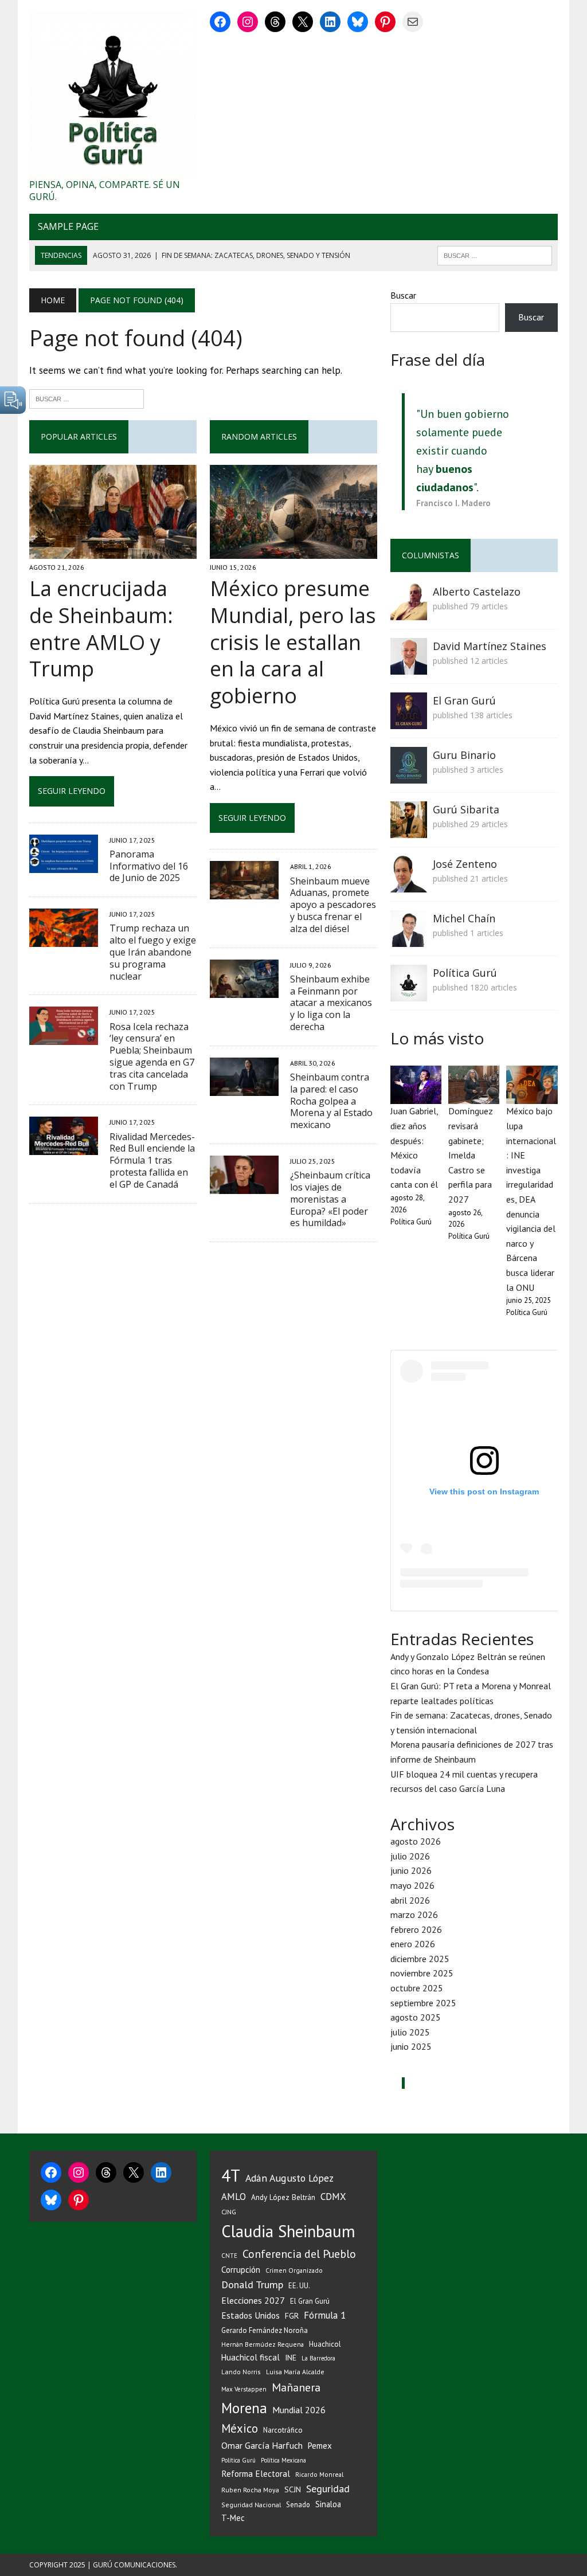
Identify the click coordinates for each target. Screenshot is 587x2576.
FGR (292, 2315)
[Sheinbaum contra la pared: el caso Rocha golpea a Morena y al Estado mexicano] (244, 1088)
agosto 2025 (416, 2017)
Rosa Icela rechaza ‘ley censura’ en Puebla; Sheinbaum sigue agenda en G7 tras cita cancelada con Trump (152, 1056)
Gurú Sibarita (466, 809)
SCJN (293, 2489)
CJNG (229, 2212)
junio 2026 (411, 1870)
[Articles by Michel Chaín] (409, 939)
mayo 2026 (412, 1885)
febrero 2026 (416, 1929)
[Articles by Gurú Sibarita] (409, 830)
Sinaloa (328, 2504)
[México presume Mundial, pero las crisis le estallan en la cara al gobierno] (293, 551)
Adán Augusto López (289, 2178)
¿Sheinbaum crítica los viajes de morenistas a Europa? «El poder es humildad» (330, 1199)
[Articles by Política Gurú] (409, 993)
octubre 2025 (417, 1988)
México (240, 2428)
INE (291, 2358)
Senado (298, 2504)
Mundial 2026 (299, 2410)
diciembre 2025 (420, 1959)
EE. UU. (299, 2285)
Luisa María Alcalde (295, 2372)
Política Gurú (465, 973)
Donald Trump (252, 2285)
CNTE (229, 2256)
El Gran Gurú (464, 700)
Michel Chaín (464, 918)
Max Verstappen (244, 2389)
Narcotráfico (283, 2430)
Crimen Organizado (294, 2270)
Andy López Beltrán (283, 2197)
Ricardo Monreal (319, 2474)
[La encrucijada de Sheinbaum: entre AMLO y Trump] (113, 551)
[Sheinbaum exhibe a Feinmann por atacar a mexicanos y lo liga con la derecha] (244, 990)
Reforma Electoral (256, 2473)
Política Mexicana (283, 2460)
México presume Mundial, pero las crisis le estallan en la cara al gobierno (293, 642)
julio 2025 (410, 2032)
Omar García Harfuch (262, 2445)
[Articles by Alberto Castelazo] (409, 612)
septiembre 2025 (423, 2003)
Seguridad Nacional (251, 2505)
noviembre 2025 (422, 1973)
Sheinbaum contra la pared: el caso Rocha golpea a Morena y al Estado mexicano (331, 1101)
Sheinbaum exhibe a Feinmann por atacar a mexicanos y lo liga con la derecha (331, 1003)
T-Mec (233, 2518)
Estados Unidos (251, 2315)
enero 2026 (413, 1944)
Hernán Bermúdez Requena (263, 2344)
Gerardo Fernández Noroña (265, 2330)
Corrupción (241, 2269)
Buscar (403, 295)
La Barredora (318, 2358)
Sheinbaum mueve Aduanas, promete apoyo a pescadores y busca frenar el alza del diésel (333, 905)
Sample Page (68, 226)
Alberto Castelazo (477, 592)
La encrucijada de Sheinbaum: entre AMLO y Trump (101, 629)
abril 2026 (410, 1900)
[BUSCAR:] (495, 255)
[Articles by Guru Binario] (409, 776)
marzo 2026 (414, 1915)
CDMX (333, 2197)
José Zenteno (465, 864)
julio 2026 (410, 1856)
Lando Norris (241, 2372)
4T (231, 2175)
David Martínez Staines (490, 646)
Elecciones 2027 (253, 2300)
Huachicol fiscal (251, 2357)
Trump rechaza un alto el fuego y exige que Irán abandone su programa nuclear (153, 952)
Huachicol (325, 2344)
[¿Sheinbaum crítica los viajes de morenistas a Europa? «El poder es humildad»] (244, 1186)
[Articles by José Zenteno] (409, 884)
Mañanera (296, 2387)
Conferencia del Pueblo (299, 2254)
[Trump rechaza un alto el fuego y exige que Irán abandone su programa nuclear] (64, 939)
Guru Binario (464, 755)
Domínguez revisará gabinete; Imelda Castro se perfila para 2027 (471, 1155)
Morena (244, 2408)
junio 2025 (411, 2046)
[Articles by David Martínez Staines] (409, 667)
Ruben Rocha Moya (250, 2490)
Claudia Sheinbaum (288, 2231)
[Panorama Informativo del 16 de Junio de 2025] (64, 865)
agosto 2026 (416, 1841)
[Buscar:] (87, 398)
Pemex (320, 2446)
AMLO (234, 2197)
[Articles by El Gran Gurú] (409, 721)
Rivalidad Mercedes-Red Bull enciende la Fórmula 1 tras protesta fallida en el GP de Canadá (152, 1160)
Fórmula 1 (325, 2315)
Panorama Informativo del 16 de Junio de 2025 (149, 866)
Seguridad (328, 2489)
